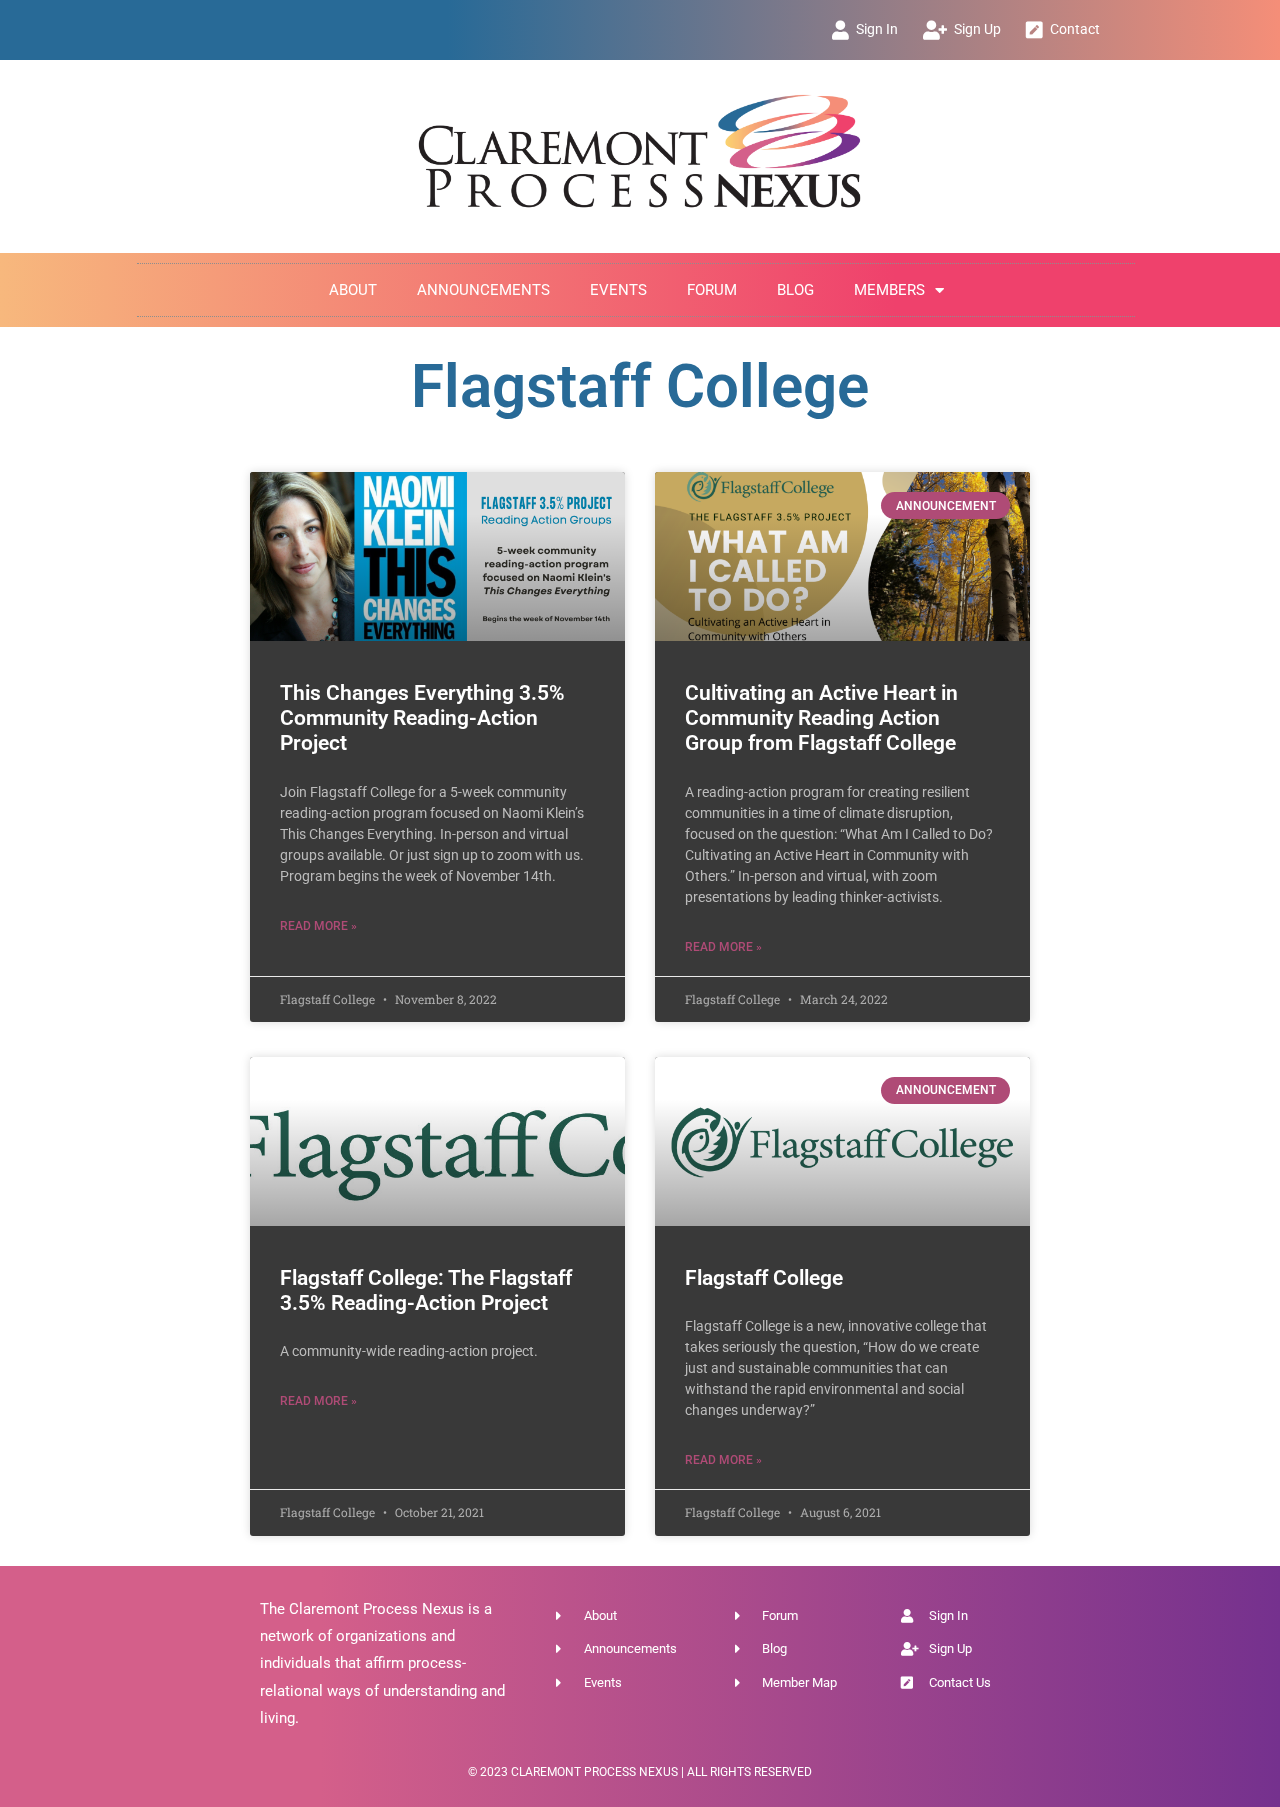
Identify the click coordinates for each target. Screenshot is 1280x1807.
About (353, 290)
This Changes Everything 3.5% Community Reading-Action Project (422, 718)
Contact (1075, 29)
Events (618, 290)
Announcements (483, 290)
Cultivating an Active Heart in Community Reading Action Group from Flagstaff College (821, 718)
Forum (712, 290)
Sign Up (977, 29)
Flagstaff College (764, 1278)
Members (889, 290)
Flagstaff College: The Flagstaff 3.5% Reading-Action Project (426, 1290)
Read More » (318, 926)
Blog (795, 290)
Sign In (877, 29)
